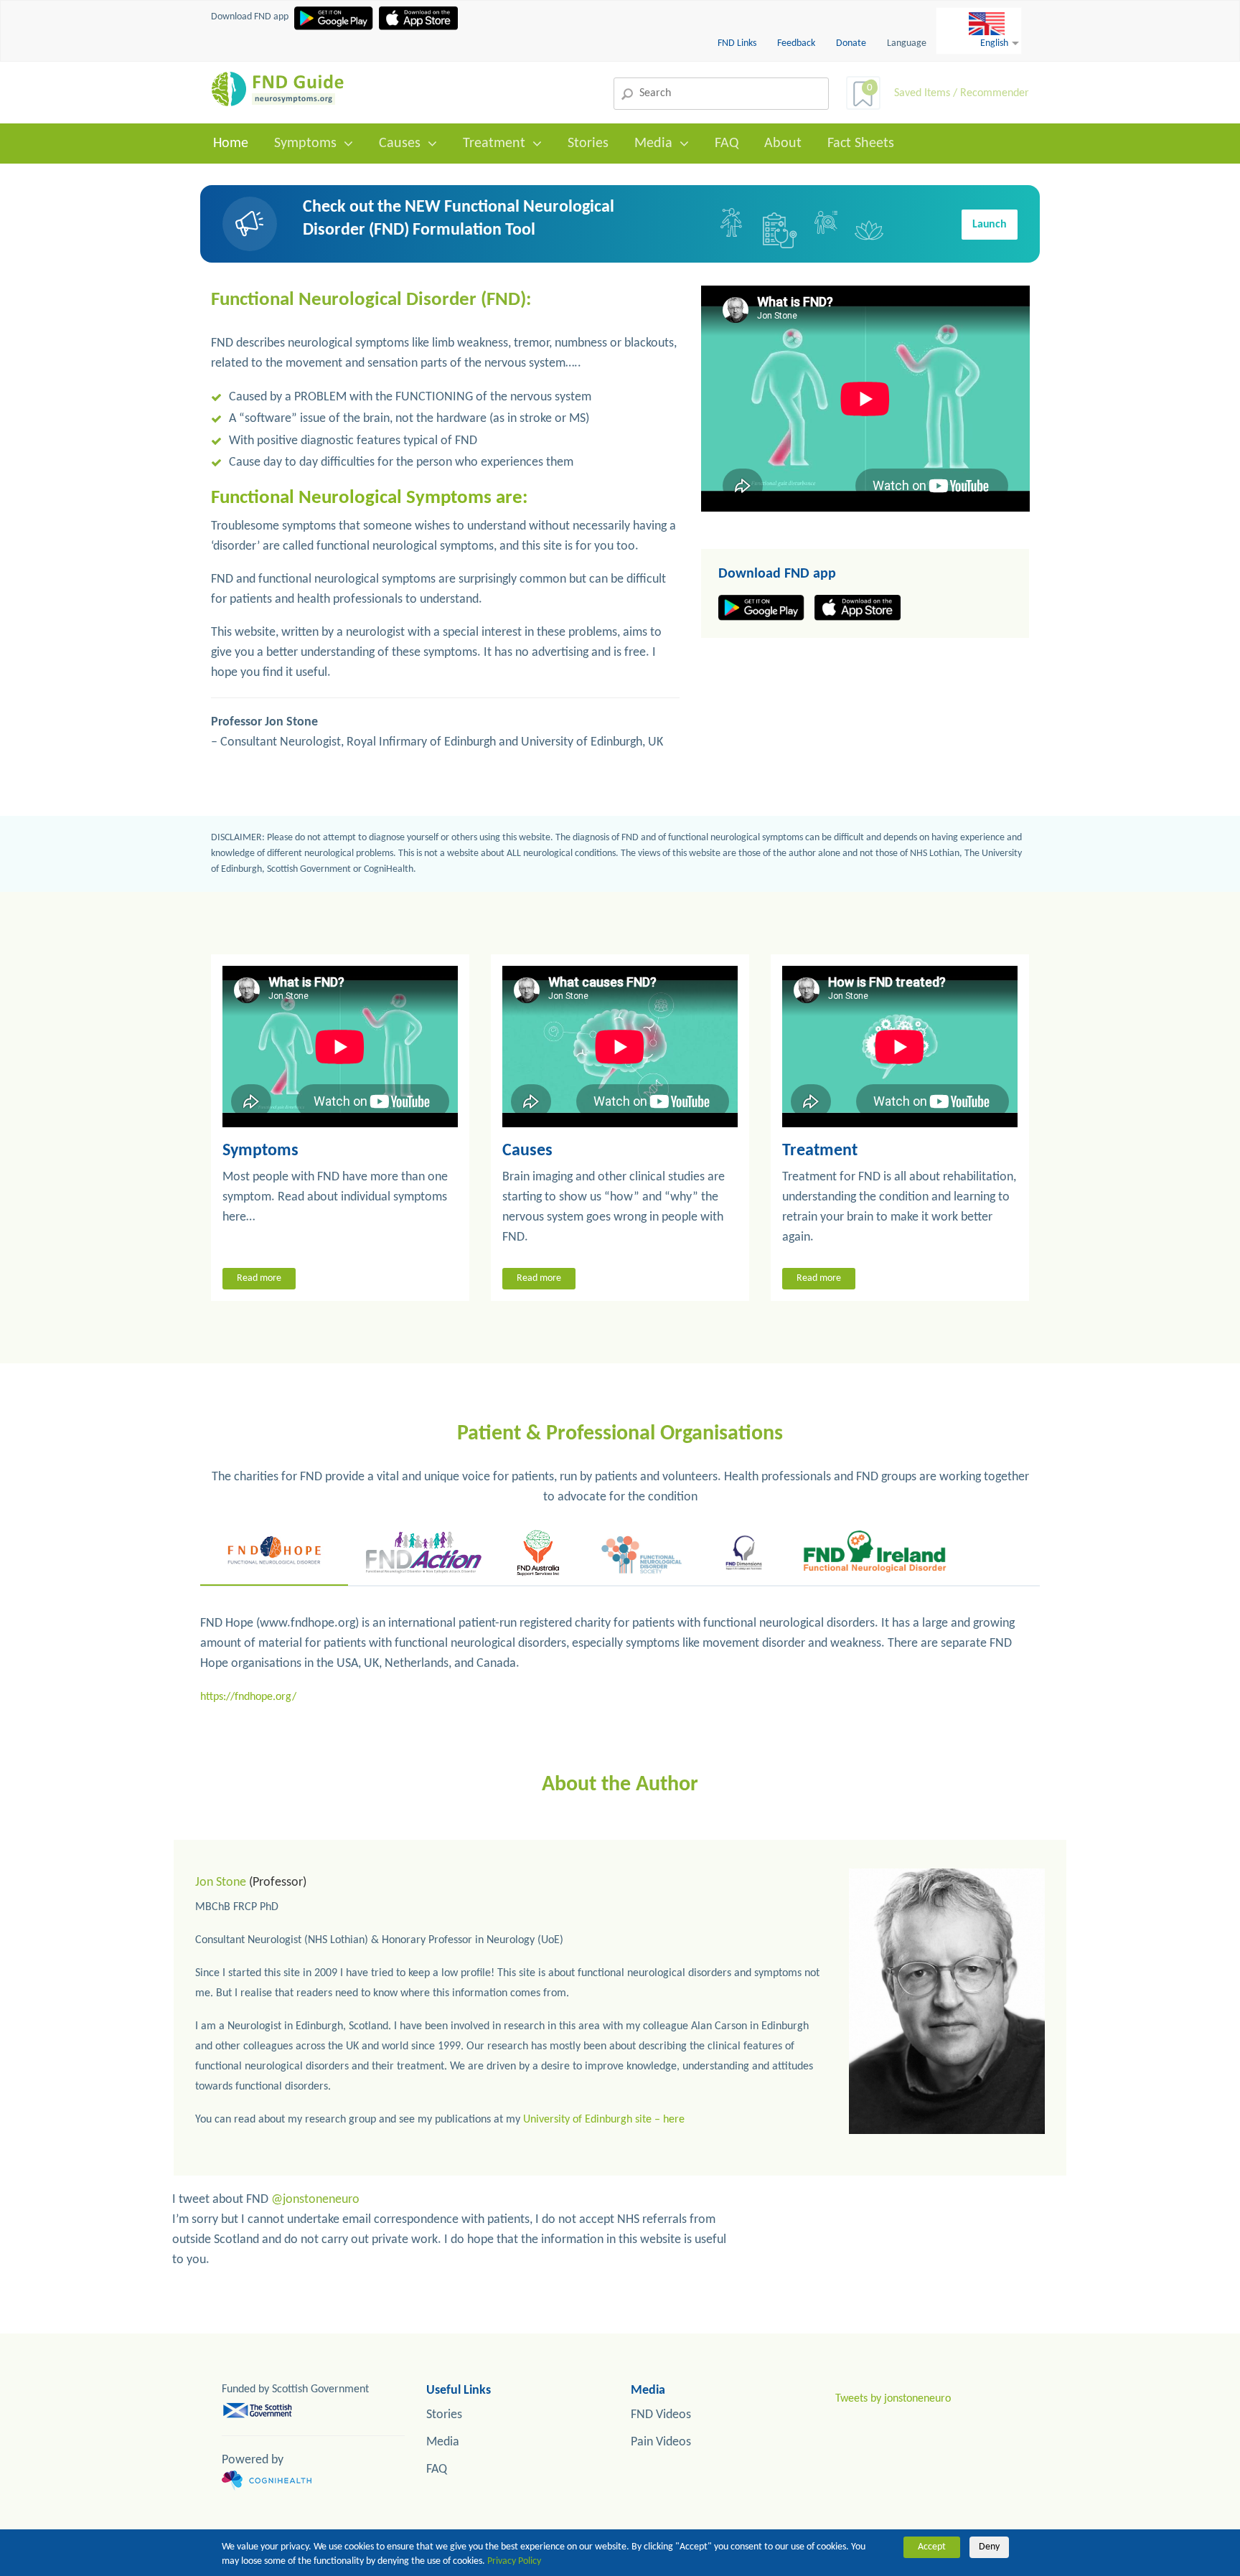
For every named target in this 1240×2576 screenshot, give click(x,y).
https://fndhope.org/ (248, 1697)
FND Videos (661, 2415)
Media (653, 144)
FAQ (727, 144)
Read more (259, 1278)
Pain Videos (661, 2442)
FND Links (738, 43)
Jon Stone (221, 1882)
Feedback (797, 43)
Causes (400, 144)
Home (231, 144)
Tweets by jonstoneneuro (893, 2399)
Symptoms (305, 144)
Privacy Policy (514, 2561)
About (783, 144)
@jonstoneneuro (315, 2200)
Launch (990, 225)
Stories (588, 144)
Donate (851, 43)
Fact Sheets (861, 144)
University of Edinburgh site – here (604, 2120)
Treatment (494, 144)
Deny (989, 2547)
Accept (932, 2547)
